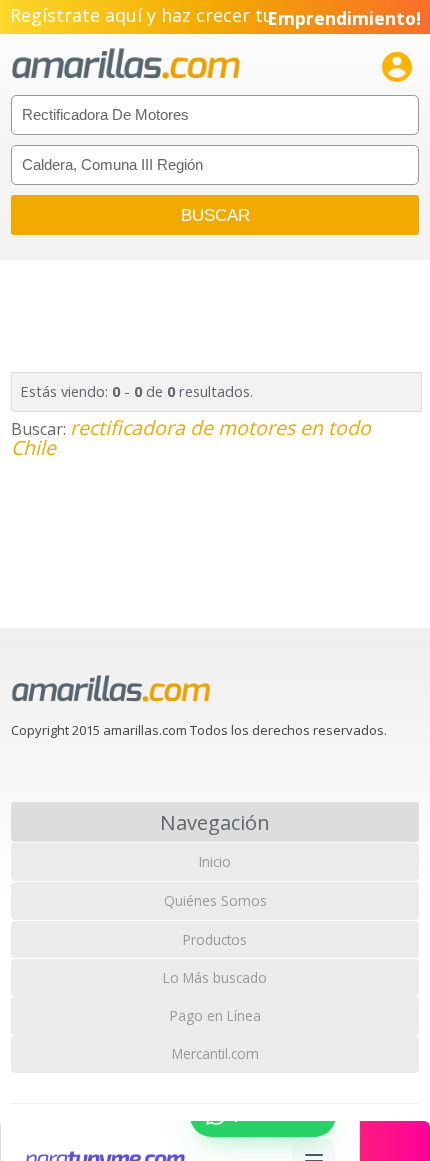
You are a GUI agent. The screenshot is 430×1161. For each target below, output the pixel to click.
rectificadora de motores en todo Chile (191, 437)
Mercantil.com (215, 1053)
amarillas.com (126, 64)
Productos (215, 939)
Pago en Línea (215, 1015)
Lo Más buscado (215, 977)
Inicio (215, 861)
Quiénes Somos (215, 900)
